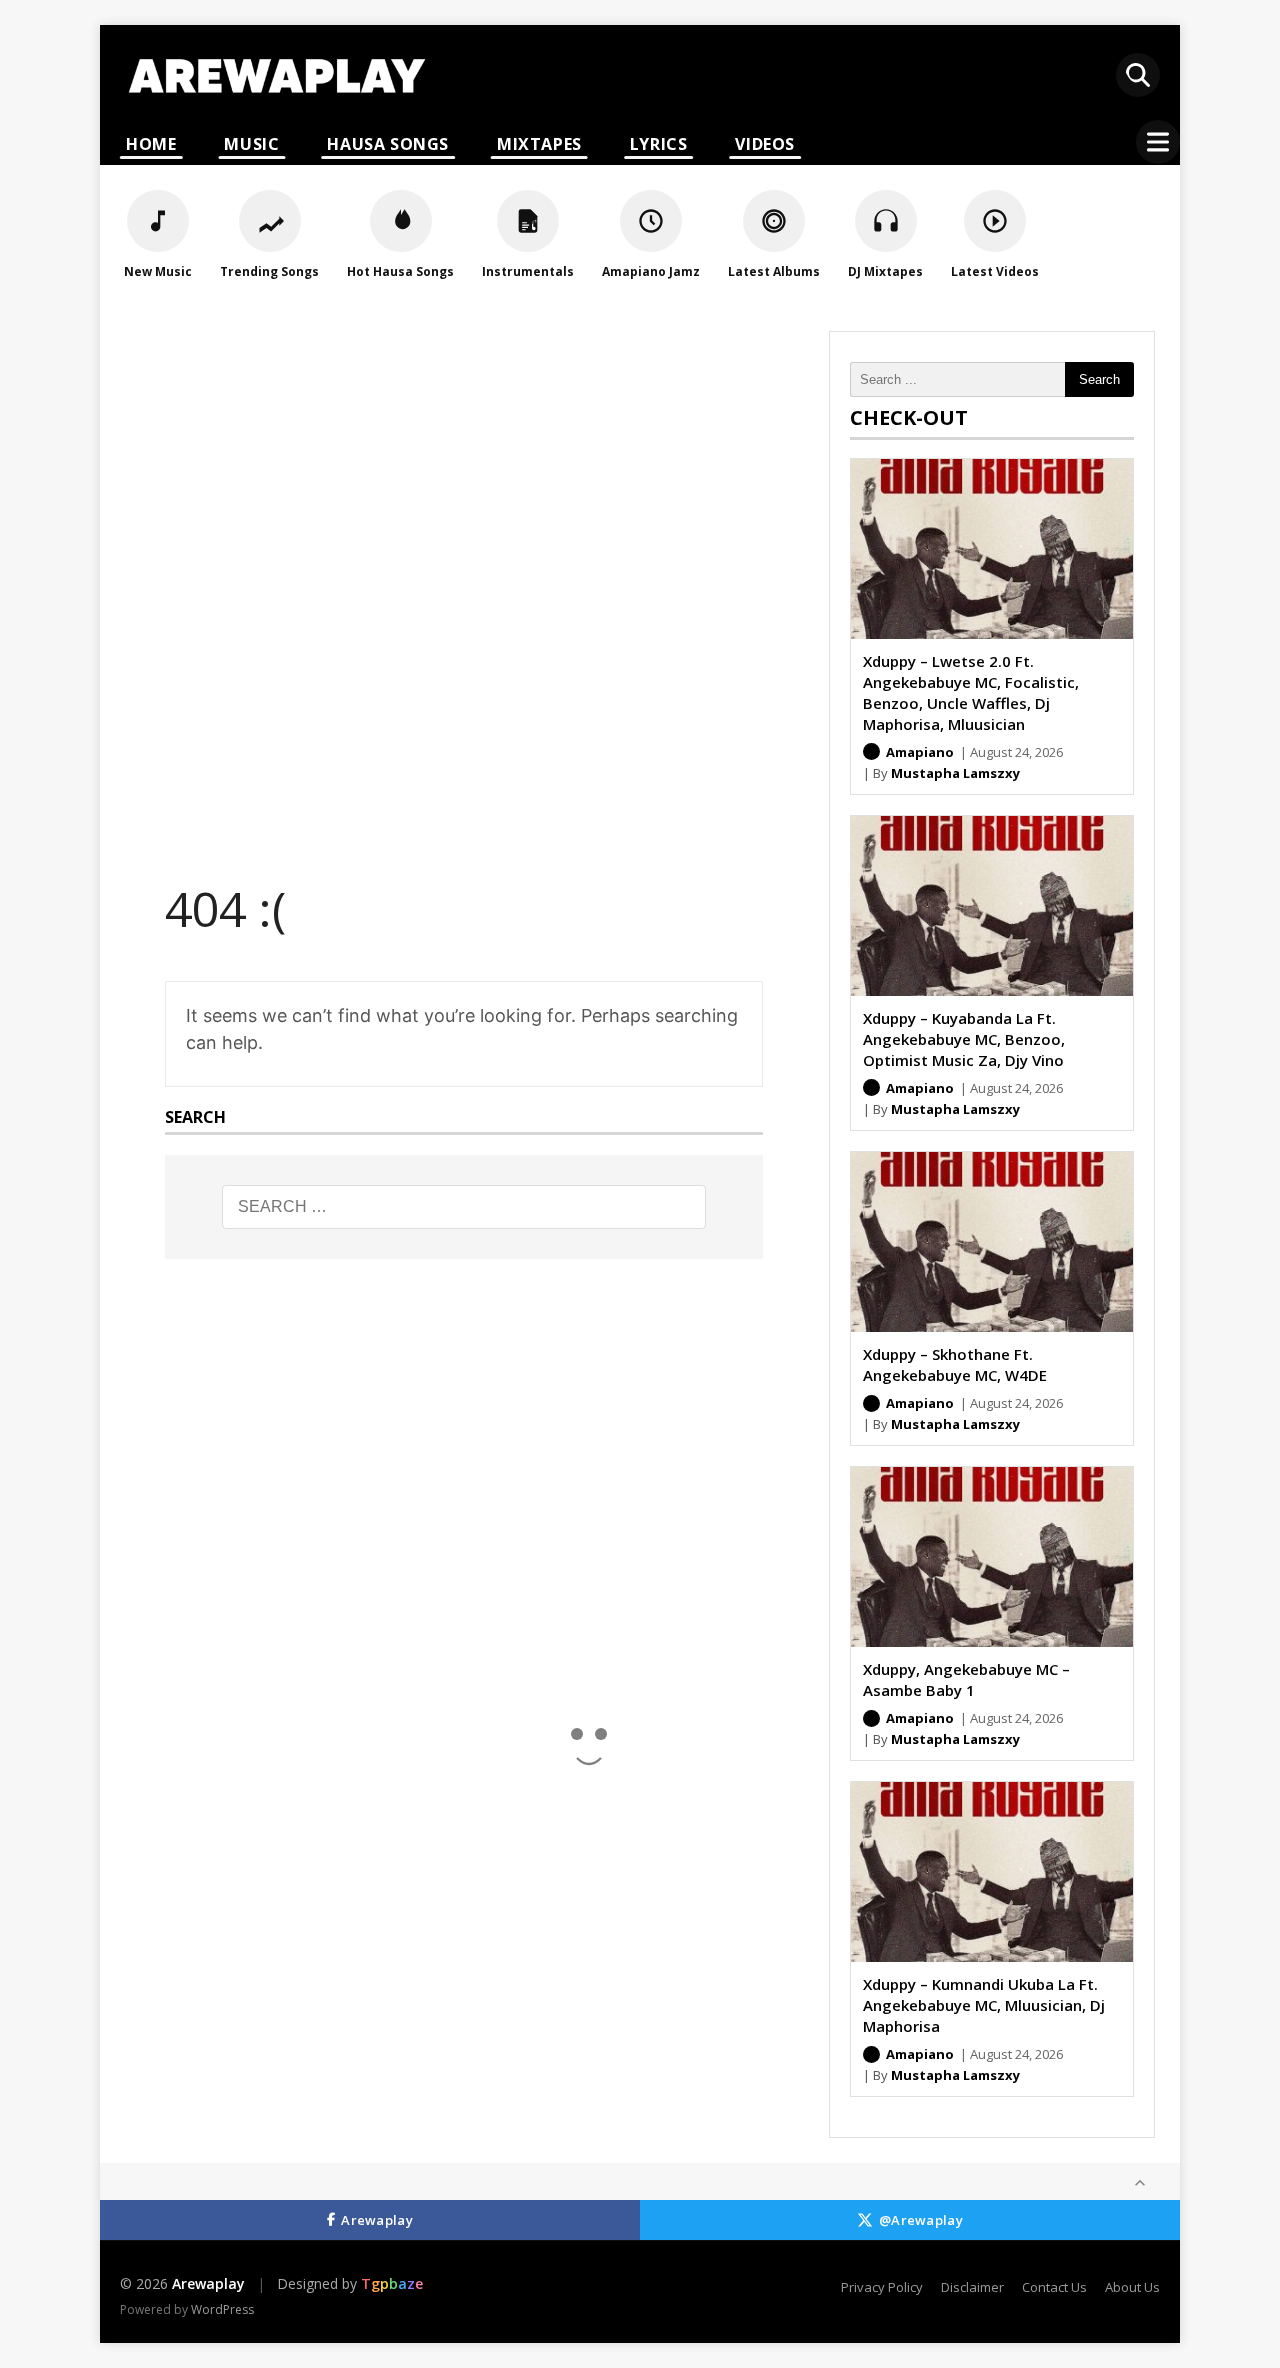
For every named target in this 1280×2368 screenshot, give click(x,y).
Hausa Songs (388, 144)
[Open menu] (1158, 142)
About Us (1132, 2287)
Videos (765, 144)
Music (251, 144)
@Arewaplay (921, 2220)
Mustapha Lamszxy (955, 773)
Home (151, 144)
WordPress (222, 2309)
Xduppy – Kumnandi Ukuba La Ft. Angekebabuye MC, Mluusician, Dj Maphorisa (984, 2005)
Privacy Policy (882, 2287)
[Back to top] (1140, 2183)
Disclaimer (972, 2287)
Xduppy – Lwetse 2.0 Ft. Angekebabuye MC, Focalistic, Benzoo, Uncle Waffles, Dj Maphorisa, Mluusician (971, 692)
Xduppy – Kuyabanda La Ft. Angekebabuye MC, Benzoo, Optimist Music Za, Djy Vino (964, 1039)
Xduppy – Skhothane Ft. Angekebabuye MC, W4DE (955, 1364)
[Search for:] (464, 1207)
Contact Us (1054, 2287)
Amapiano (920, 752)
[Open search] (1138, 75)
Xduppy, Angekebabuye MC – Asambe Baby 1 (966, 1679)
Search (1099, 379)
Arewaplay (377, 2220)
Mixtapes (539, 144)
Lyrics (659, 144)
